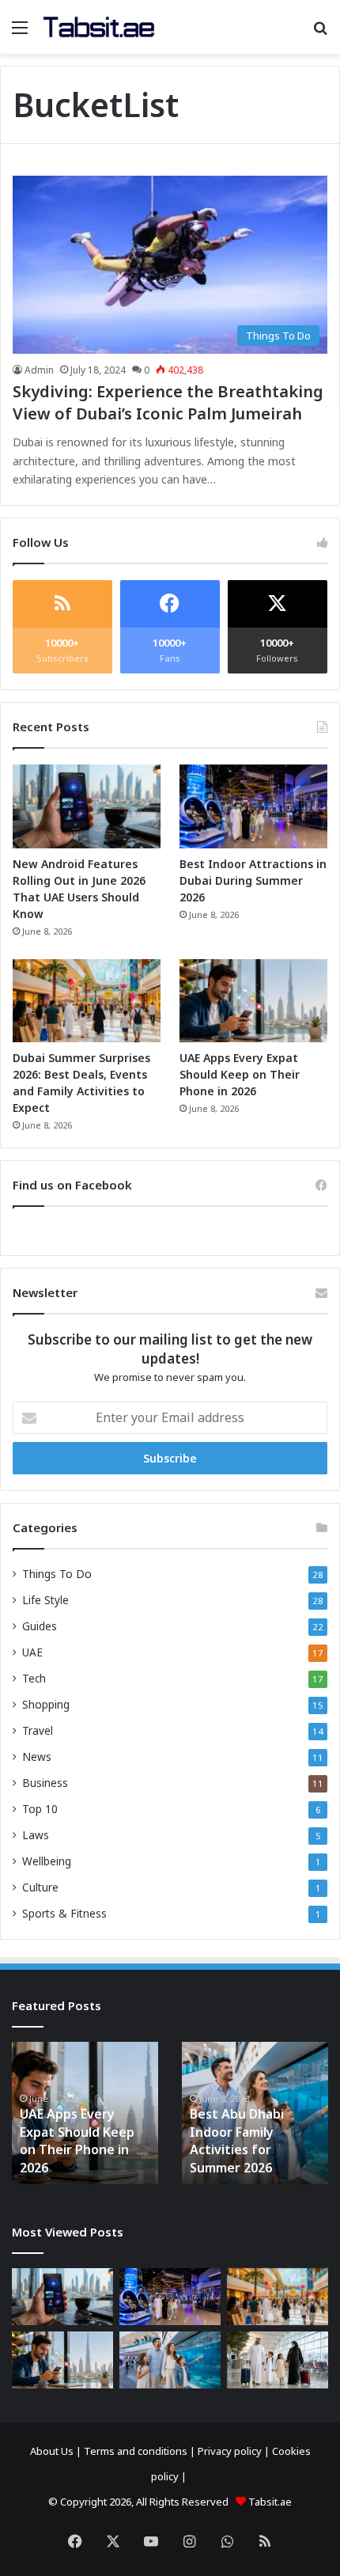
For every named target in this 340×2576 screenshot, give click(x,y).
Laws (36, 1835)
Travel (38, 1730)
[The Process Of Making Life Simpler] (99, 27)
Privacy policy (230, 2451)
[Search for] (320, 33)
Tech (34, 1678)
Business (45, 1783)
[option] (85, 2113)
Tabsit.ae (270, 2502)
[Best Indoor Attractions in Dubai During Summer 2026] (253, 806)
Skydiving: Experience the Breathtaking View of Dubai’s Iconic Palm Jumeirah (168, 402)
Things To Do (57, 1574)
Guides (40, 1626)
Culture (40, 1887)
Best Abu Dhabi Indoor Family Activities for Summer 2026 (237, 2140)
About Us (52, 2451)
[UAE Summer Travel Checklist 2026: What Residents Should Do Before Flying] (278, 2360)
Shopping (46, 1704)
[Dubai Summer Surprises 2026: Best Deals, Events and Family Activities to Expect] (87, 1001)
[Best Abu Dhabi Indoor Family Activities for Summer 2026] (170, 2360)
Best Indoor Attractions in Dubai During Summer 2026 (253, 880)
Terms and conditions (136, 2451)
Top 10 (40, 1809)
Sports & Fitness (64, 1913)
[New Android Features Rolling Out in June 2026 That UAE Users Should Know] (87, 806)
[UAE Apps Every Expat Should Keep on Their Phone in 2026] (253, 1001)
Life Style (45, 1600)
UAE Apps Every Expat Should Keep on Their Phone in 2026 (240, 1074)
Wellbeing (47, 1861)
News (37, 1757)
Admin (39, 370)
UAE (32, 1652)
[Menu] (20, 33)
